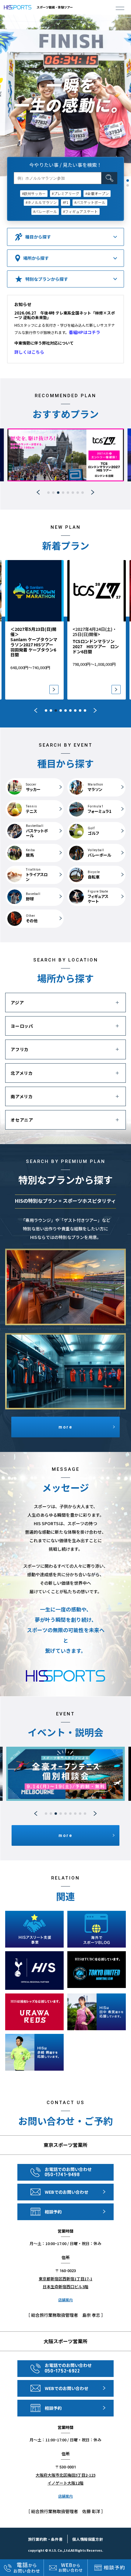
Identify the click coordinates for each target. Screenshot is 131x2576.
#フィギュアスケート (80, 211)
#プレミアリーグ (65, 193)
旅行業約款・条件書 (45, 2539)
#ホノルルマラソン (41, 202)
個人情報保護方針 (88, 2539)
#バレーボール (45, 211)
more (65, 1427)
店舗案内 (65, 2300)
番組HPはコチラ (85, 332)
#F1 (65, 202)
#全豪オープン (97, 193)
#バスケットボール (90, 202)
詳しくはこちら (29, 352)
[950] (119, 566)
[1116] (57, 566)
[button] (128, 181)
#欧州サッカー (34, 193)
